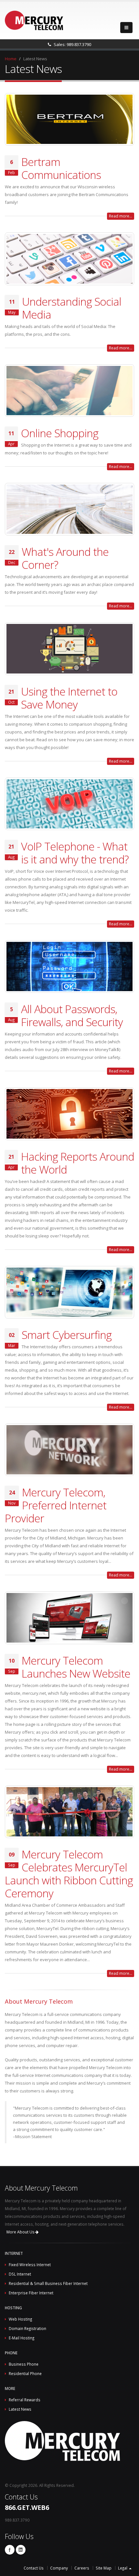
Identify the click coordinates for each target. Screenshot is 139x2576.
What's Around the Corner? (65, 558)
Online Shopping (60, 433)
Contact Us (34, 2568)
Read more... (121, 216)
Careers (82, 2568)
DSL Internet (20, 2274)
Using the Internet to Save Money (69, 698)
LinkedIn (21, 2550)
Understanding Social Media (72, 308)
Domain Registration (27, 2328)
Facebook (10, 2550)
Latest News (20, 2409)
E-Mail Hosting (21, 2338)
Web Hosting (20, 2319)
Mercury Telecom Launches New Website (76, 1667)
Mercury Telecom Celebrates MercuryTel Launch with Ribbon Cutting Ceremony (69, 1874)
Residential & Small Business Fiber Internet (48, 2283)
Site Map (104, 2568)
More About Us (21, 2232)
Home (11, 59)
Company (59, 2568)
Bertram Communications (61, 168)
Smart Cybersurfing (67, 1335)
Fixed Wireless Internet (30, 2265)
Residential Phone (25, 2373)
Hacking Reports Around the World (78, 1163)
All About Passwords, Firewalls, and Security (72, 1015)
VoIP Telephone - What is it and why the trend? (75, 853)
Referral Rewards (25, 2400)
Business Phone (24, 2364)
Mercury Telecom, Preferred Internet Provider (56, 1505)
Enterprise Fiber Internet (31, 2293)
